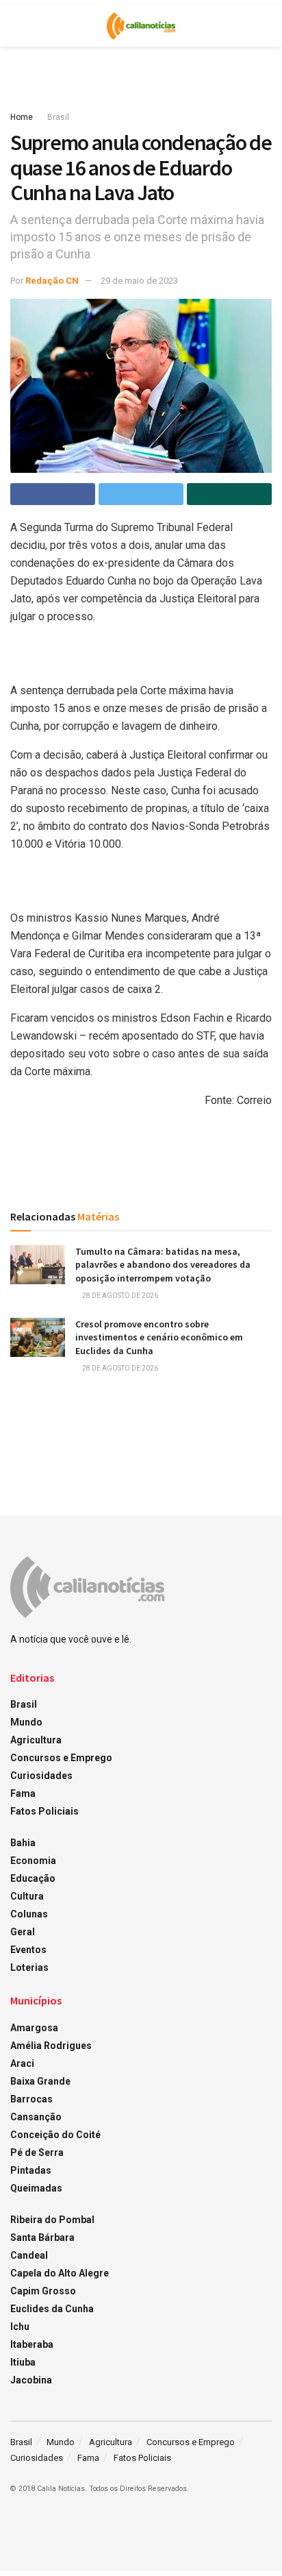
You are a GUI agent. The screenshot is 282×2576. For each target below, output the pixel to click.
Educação (33, 1878)
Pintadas (31, 2170)
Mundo (26, 1722)
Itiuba (23, 2362)
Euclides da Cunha (52, 2309)
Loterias (29, 1967)
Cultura (27, 1896)
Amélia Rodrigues (51, 2046)
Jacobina (31, 2380)
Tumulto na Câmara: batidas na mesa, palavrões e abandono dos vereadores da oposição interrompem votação (163, 1265)
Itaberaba (32, 2344)
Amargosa (34, 2028)
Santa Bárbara (42, 2237)
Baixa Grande (40, 2081)
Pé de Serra (37, 2152)
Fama (23, 1793)
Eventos (28, 1950)
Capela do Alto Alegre (60, 2273)
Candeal (29, 2255)
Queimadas (36, 2188)
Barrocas (31, 2099)
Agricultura (36, 1740)
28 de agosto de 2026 (119, 1296)
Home (22, 117)
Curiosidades (41, 1776)
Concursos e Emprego (61, 1758)
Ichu (20, 2327)
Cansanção (36, 2117)
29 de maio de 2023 (139, 281)
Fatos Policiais (44, 1811)
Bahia (23, 1843)
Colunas (29, 1914)
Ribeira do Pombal (52, 2220)
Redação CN (52, 281)
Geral (23, 1932)
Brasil (58, 117)
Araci (22, 2063)
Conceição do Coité (55, 2135)
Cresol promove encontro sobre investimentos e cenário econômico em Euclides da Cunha (159, 1337)
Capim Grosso (43, 2291)
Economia (33, 1861)
